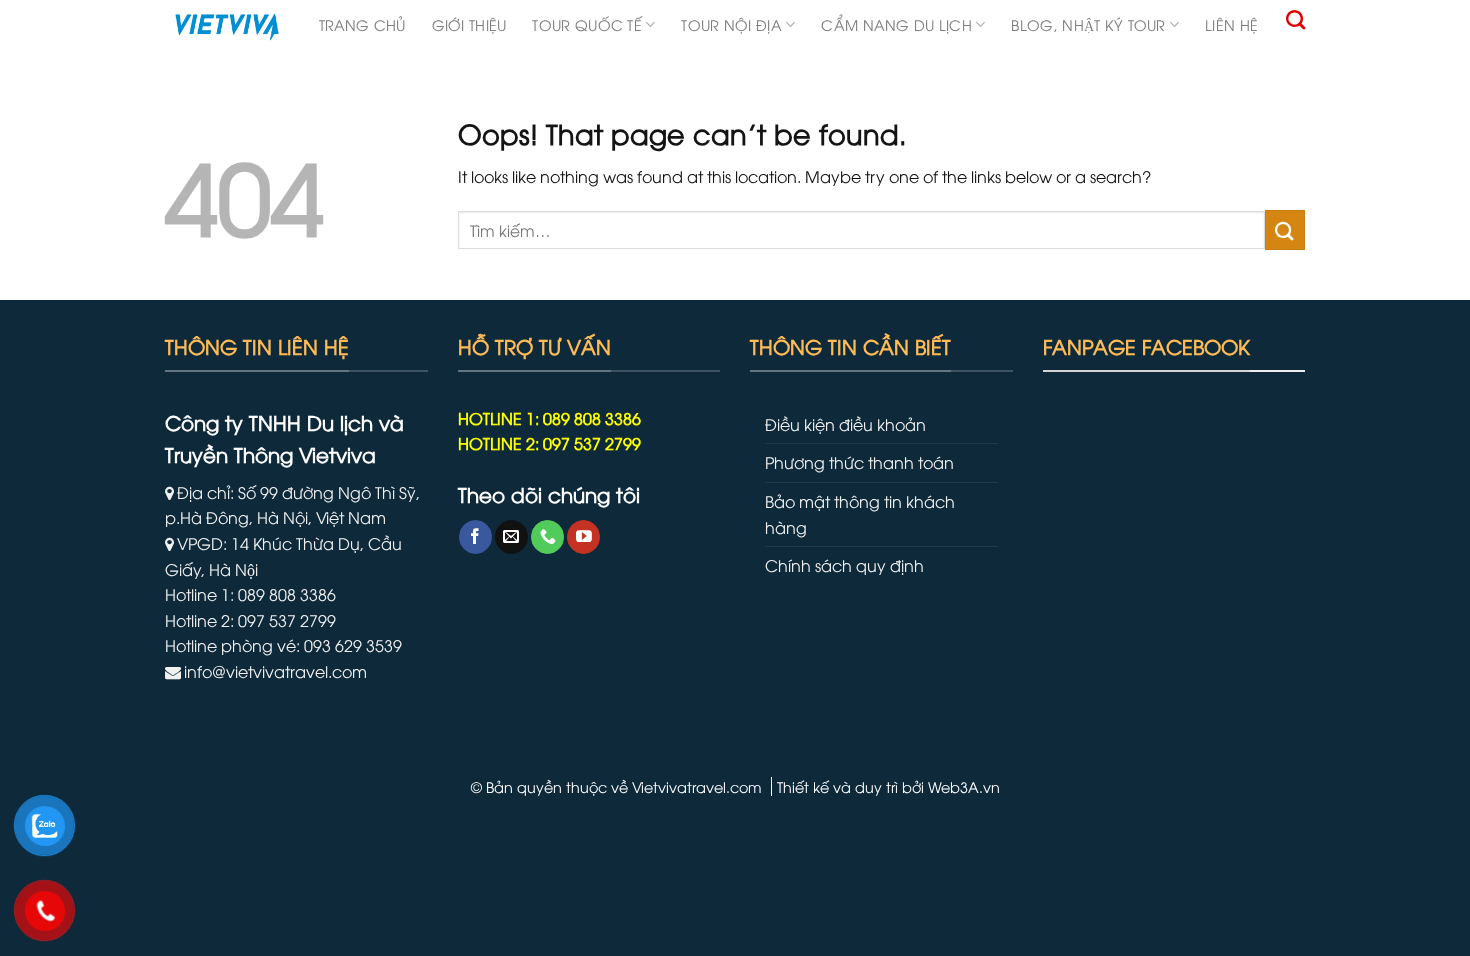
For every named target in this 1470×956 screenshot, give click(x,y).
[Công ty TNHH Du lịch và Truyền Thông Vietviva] (227, 27)
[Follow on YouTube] (583, 537)
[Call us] (547, 537)
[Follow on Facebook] (475, 537)
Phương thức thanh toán (859, 462)
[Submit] (1285, 229)
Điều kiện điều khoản (845, 424)
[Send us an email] (511, 537)
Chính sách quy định (844, 565)
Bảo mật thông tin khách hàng (860, 514)
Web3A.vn (964, 786)
